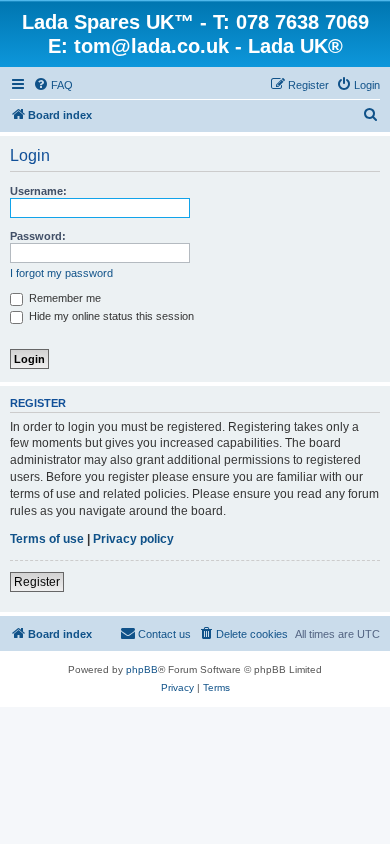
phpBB (142, 669)
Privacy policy (133, 539)
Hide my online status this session (110, 316)
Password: (38, 236)
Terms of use (47, 539)
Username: (38, 191)
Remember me (63, 298)
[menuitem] (53, 85)
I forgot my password (61, 273)
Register (37, 582)
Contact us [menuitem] (164, 634)
